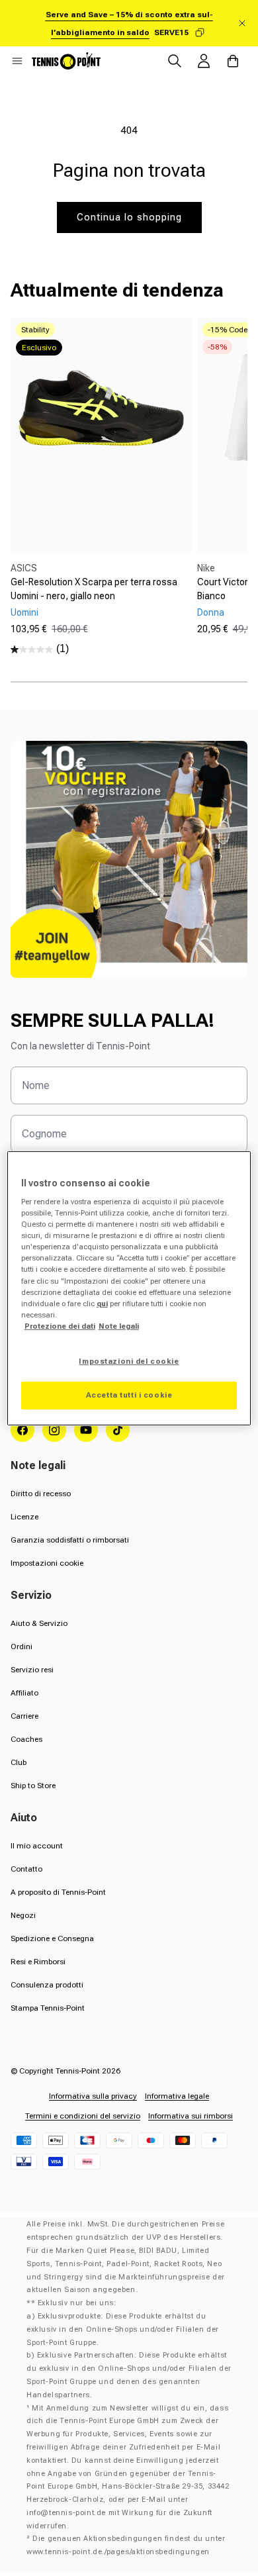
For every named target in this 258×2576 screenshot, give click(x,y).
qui (102, 1304)
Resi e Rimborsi (38, 1962)
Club (19, 1762)
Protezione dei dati (60, 1326)
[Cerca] (175, 61)
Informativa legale (177, 2096)
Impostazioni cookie (47, 1563)
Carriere (24, 1716)
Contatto (26, 1869)
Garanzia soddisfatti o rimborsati (70, 1540)
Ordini (21, 1646)
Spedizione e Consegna (52, 1938)
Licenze (24, 1517)
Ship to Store (33, 1786)
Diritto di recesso (41, 1494)
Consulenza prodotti (47, 1985)
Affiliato (24, 1693)
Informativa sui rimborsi (191, 2116)
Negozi (23, 1915)
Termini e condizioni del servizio (83, 2116)
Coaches (26, 1739)
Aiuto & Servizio (39, 1623)
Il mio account (37, 1846)
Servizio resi (32, 1670)
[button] (17, 61)
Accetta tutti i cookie (129, 1395)
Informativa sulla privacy (93, 2096)
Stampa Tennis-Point (48, 2008)
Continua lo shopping (129, 217)
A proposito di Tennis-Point (58, 1892)
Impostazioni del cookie (129, 1361)
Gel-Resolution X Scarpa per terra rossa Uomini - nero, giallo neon (94, 589)
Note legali (119, 1326)
